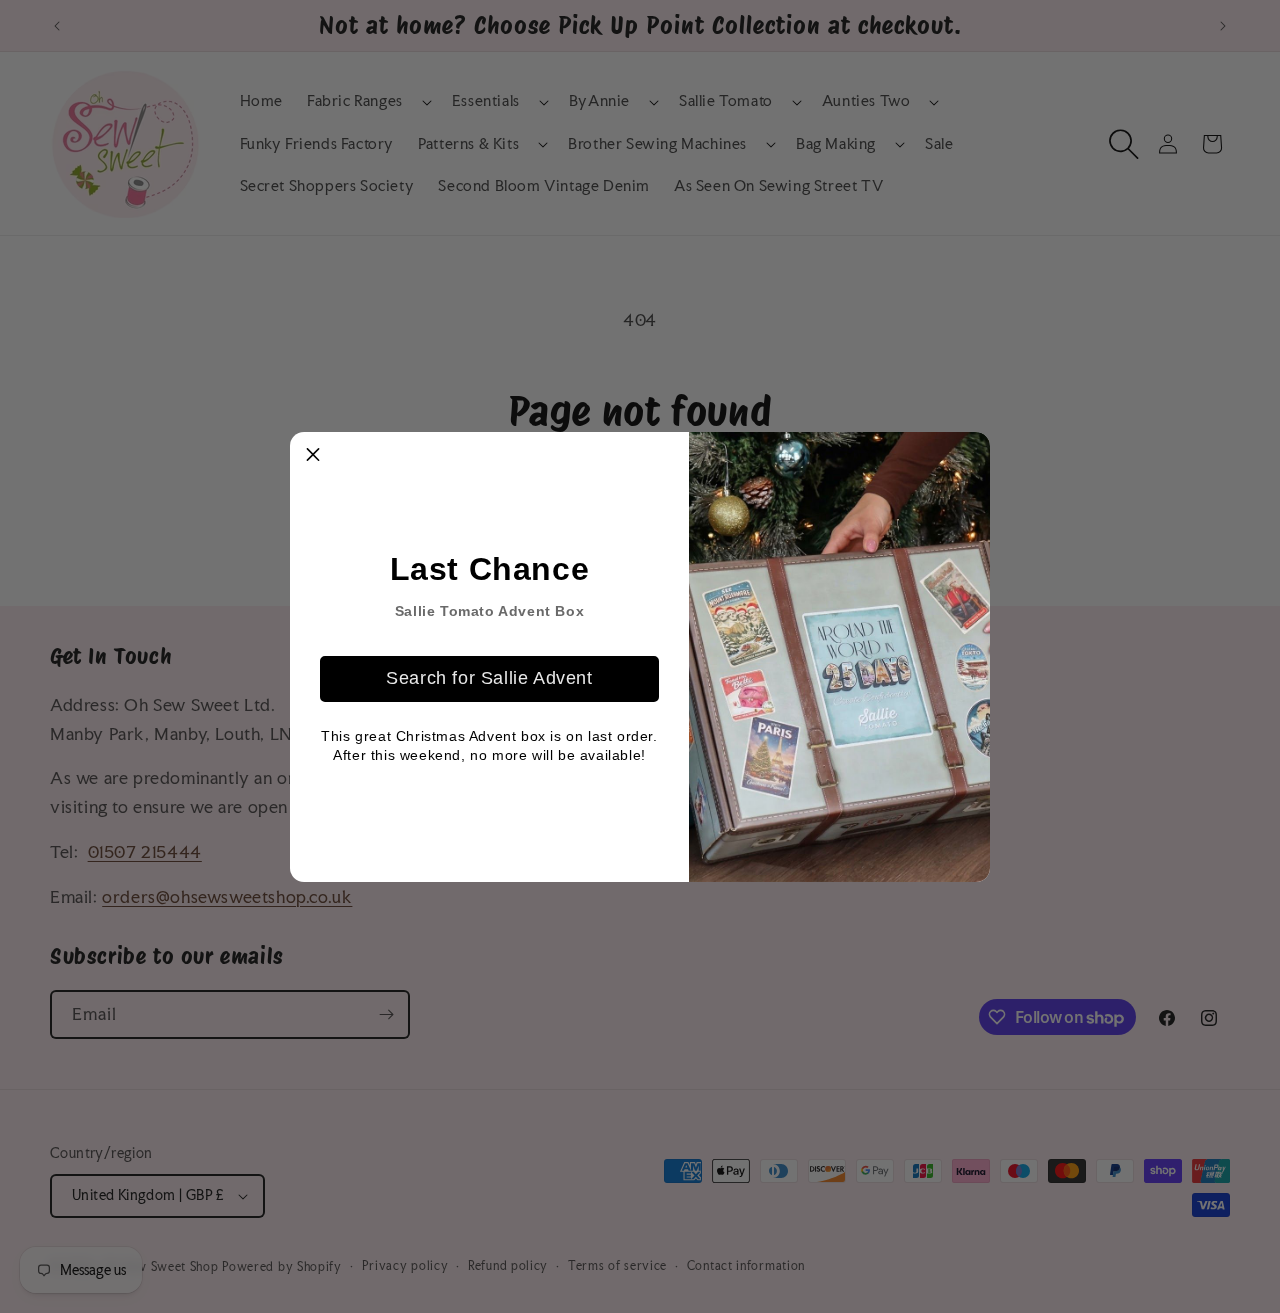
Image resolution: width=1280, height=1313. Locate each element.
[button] (313, 455)
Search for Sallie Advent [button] (489, 678)
